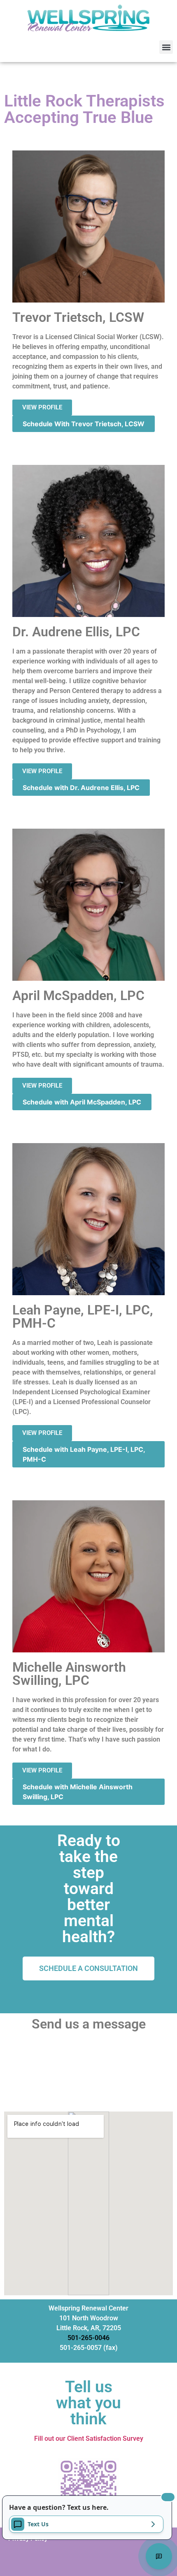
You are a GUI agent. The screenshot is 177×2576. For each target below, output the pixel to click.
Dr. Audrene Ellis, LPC (76, 632)
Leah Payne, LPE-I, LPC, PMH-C (83, 1317)
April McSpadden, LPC (78, 996)
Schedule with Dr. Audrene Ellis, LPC (81, 788)
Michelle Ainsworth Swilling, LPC (69, 1674)
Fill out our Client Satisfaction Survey (89, 2439)
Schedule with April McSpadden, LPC (82, 1102)
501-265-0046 (88, 2338)
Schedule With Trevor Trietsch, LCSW (84, 424)
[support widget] (159, 2556)
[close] (168, 2497)
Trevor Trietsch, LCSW (78, 317)
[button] (166, 47)
